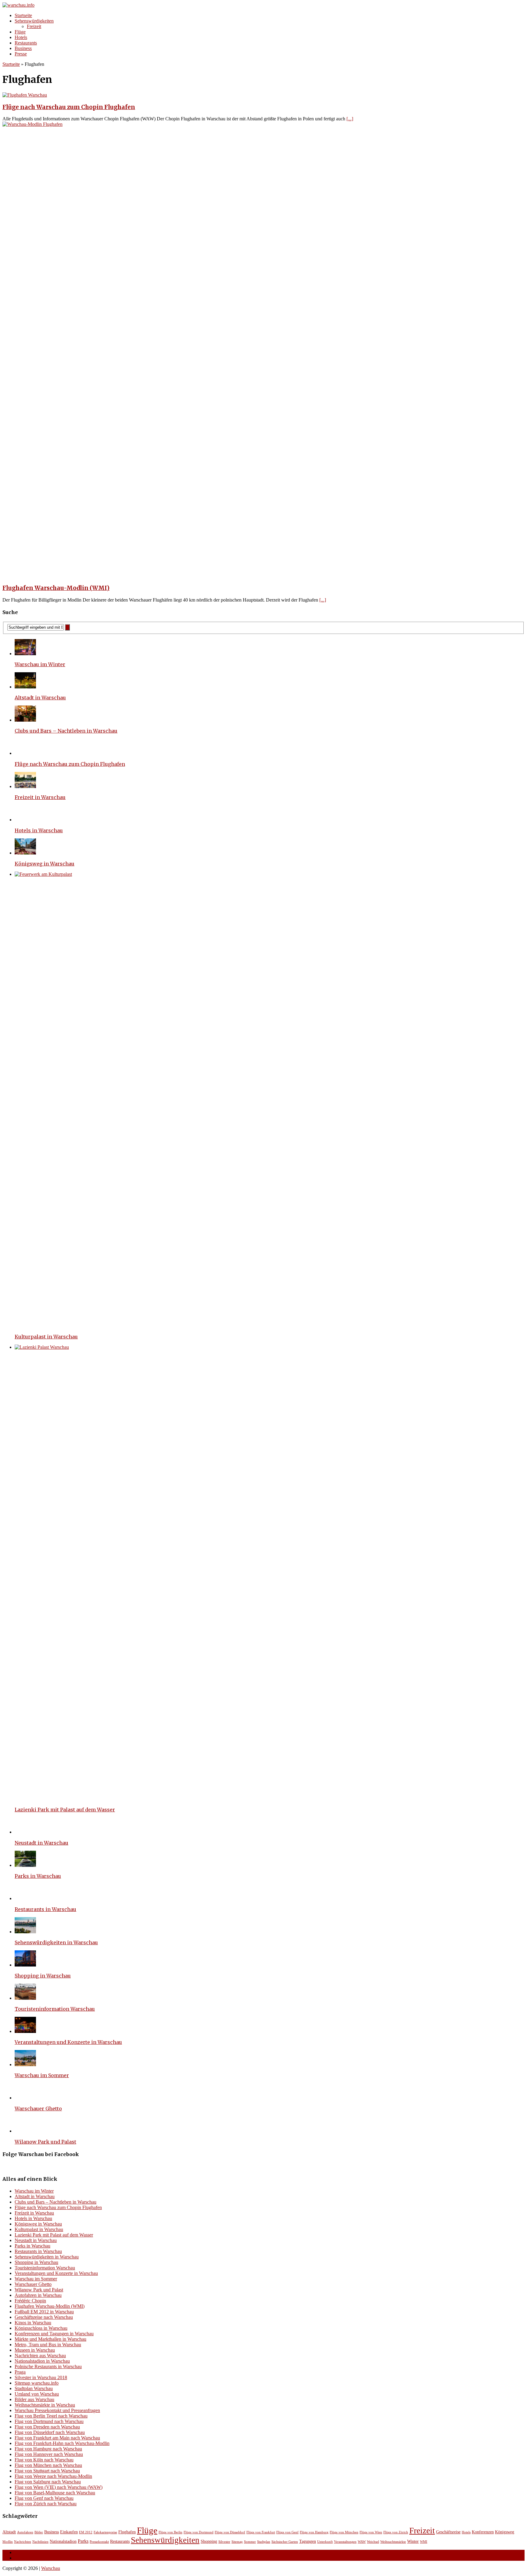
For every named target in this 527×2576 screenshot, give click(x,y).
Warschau (51, 2568)
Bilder (39, 2532)
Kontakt (22, 2558)
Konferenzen (483, 2532)
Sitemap (237, 2542)
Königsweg (505, 2532)
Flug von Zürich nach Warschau (46, 2504)
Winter (413, 2541)
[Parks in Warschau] (25, 1865)
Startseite (23, 15)
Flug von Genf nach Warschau (44, 2498)
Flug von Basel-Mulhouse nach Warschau (55, 2493)
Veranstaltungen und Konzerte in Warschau (68, 2042)
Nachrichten (23, 2542)
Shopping (209, 2541)
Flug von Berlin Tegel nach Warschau (51, 2416)
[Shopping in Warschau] (25, 1965)
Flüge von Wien (371, 2532)
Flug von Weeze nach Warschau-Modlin (53, 2476)
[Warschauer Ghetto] (25, 2098)
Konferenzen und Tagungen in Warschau (54, 2334)
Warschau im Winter (40, 664)
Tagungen (308, 2541)
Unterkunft (325, 2542)
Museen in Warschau (35, 2350)
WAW (362, 2542)
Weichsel (373, 2542)
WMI (424, 2542)
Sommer (250, 2542)
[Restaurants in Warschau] (25, 1898)
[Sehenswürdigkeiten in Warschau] (25, 1932)
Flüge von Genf (287, 2532)
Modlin (8, 2542)
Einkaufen (69, 2532)
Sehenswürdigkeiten (34, 21)
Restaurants (26, 43)
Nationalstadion (63, 2541)
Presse (21, 54)
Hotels (21, 37)
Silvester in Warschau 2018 (41, 2377)
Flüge (20, 32)
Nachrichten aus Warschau (40, 2356)
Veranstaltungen (345, 2542)
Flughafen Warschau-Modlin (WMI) (56, 588)
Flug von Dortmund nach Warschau (49, 2421)
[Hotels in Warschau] (25, 820)
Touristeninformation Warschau (55, 2009)
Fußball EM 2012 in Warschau (44, 2312)
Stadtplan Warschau (34, 2388)
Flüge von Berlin (170, 2532)
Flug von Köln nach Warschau (44, 2460)
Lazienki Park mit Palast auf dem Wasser (65, 1810)
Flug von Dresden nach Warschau (47, 2427)
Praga (20, 2372)
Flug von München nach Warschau (48, 2465)
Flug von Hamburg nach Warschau (48, 2449)
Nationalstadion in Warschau (42, 2361)
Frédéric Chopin (30, 2301)
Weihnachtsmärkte (393, 2542)
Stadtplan (264, 2542)
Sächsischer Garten (285, 2542)
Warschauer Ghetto (38, 2109)
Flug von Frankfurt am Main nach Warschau (57, 2438)
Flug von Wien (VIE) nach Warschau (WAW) (59, 2487)
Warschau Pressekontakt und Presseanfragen (57, 2410)
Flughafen (127, 2532)
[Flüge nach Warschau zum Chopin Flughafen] (25, 753)
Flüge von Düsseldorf (230, 2532)
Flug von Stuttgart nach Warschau (47, 2471)
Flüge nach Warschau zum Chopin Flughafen (69, 107)
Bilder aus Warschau (34, 2399)
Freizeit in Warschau (40, 797)
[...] (350, 119)
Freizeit (34, 26)
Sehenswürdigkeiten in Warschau (56, 1942)
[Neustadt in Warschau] (25, 1832)
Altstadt (9, 2532)
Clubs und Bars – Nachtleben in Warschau (66, 731)
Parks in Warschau (38, 1876)
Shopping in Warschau (43, 1976)
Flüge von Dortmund (199, 2532)
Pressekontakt (99, 2542)
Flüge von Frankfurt (261, 2532)
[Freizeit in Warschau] (25, 786)
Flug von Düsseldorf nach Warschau (50, 2432)
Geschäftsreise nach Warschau (44, 2317)
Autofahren (25, 2532)
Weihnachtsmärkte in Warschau (45, 2405)
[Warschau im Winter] (25, 654)
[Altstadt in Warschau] (25, 687)
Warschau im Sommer (42, 2075)
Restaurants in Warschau (45, 1909)
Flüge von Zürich (396, 2532)
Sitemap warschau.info (37, 2383)
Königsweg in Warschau (45, 864)
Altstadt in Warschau (40, 698)
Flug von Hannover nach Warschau (49, 2454)
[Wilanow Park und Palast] (25, 2131)
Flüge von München (344, 2532)
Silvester (224, 2542)
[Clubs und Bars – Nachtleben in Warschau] (25, 720)
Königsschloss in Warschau (41, 2328)
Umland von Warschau (37, 2394)
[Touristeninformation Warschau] (25, 1998)
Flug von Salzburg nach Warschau (48, 2482)
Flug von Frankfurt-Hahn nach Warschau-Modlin (62, 2443)
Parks (83, 2541)
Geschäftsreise (448, 2532)
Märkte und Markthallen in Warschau (50, 2339)
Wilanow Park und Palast (45, 2142)
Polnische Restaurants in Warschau (48, 2366)
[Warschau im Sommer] (25, 2064)
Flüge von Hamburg (314, 2532)
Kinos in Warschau (33, 2323)
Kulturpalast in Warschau (46, 1337)
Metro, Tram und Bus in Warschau (48, 2345)
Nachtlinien (40, 2542)
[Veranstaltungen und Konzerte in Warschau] (25, 2031)
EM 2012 (86, 2532)
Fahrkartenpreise (105, 2532)
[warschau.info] (263, 5)
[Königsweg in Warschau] (25, 853)
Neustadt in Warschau (41, 1843)
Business (23, 48)
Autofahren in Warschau (38, 2295)
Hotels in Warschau (39, 830)
